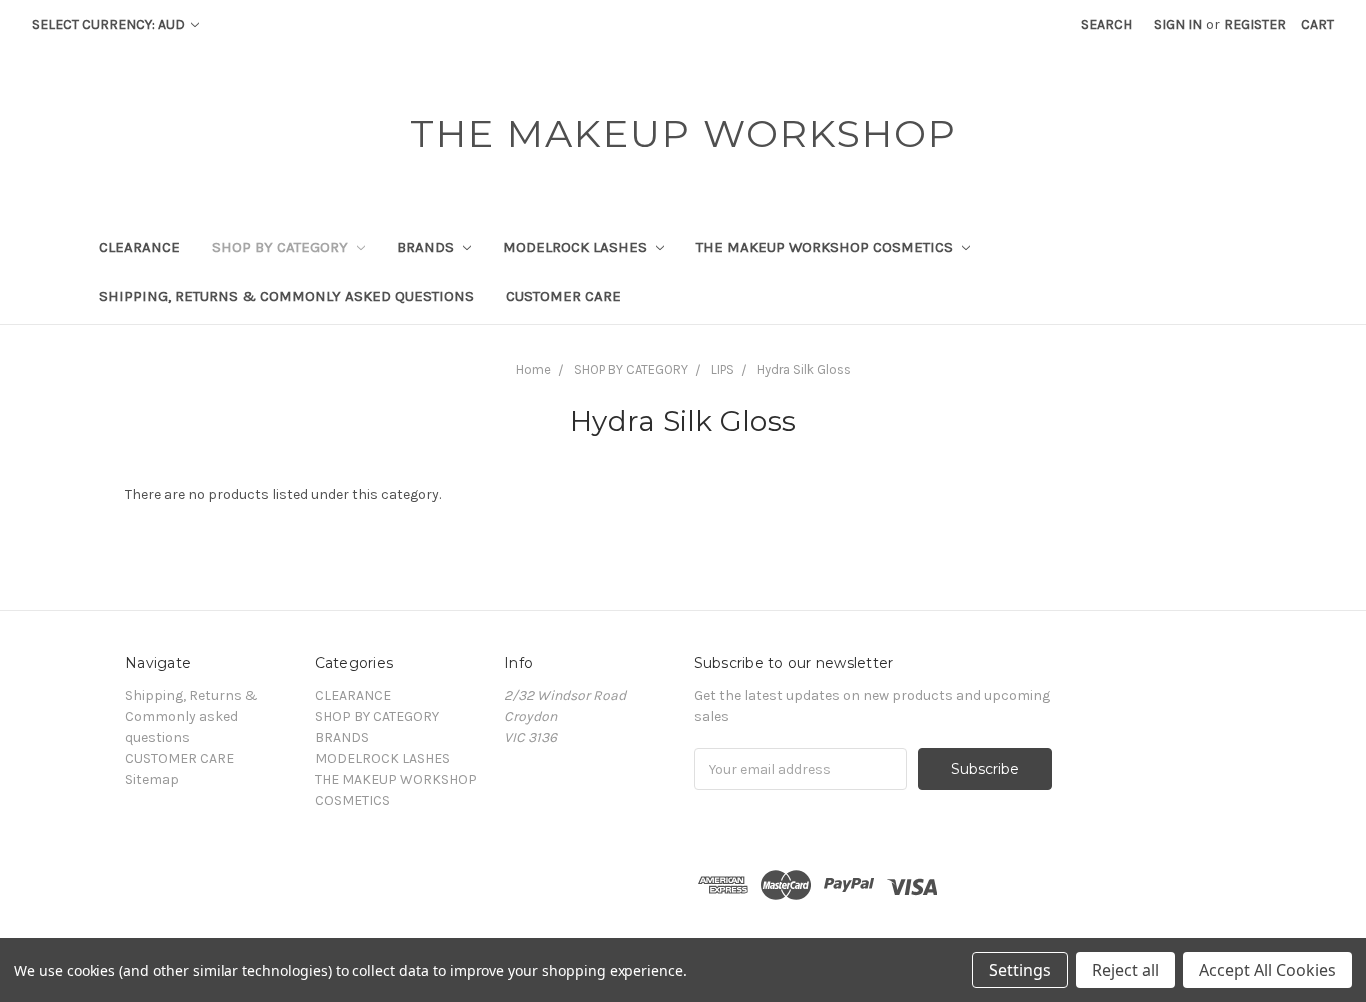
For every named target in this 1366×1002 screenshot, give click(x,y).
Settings (1020, 970)
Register (1255, 24)
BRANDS (427, 247)
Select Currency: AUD (110, 24)
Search (1106, 24)
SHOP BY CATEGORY (282, 247)
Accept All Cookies (1267, 970)
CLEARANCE (139, 247)
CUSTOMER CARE (563, 296)
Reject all (1125, 970)
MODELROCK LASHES (577, 247)
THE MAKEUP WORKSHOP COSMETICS (826, 247)
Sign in (1178, 24)
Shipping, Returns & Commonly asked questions (286, 296)
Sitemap (152, 779)
